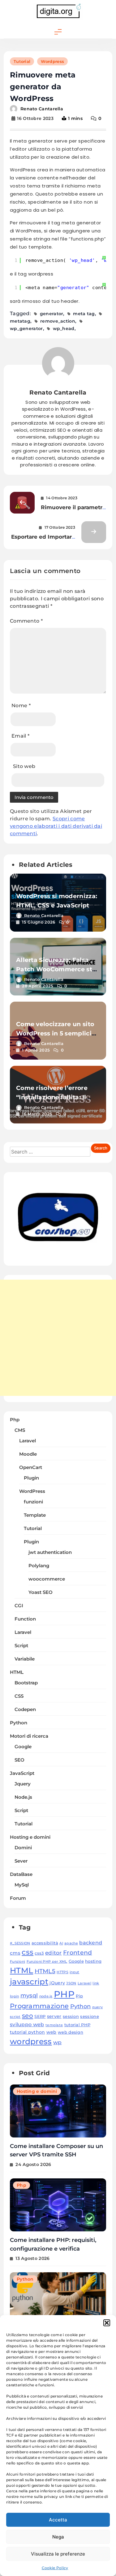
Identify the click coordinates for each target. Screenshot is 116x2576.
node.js (46, 1996)
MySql (22, 1885)
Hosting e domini (30, 1837)
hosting (93, 1961)
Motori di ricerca (29, 1736)
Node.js (23, 1797)
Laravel (28, 1441)
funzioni (33, 1502)
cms (15, 1953)
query (98, 2007)
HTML (17, 1672)
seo (28, 2016)
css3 (39, 1953)
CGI (19, 1606)
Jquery (23, 1784)
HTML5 (45, 1971)
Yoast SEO (41, 1592)
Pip (79, 1996)
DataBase (21, 1874)
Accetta (58, 2520)
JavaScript (22, 1773)
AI (61, 1943)
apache (71, 1943)
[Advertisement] (58, 1338)
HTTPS (62, 1972)
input (75, 1972)
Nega (58, 2537)
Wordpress (52, 61)
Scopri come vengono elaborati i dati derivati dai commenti (56, 826)
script (15, 2017)
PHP (64, 1994)
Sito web (24, 766)
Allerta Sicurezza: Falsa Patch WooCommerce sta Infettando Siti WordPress (57, 969)
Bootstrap (26, 1683)
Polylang (39, 1566)
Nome (21, 706)
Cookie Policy (55, 2568)
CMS (20, 1430)
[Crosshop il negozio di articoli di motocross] (58, 1256)
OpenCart (31, 1467)
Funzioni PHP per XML (47, 1962)
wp (58, 2042)
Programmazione (39, 2006)
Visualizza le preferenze (58, 2554)
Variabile (25, 1659)
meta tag (84, 314)
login (15, 1996)
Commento (26, 621)
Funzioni (17, 1962)
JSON (71, 1983)
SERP (40, 2016)
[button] (107, 2323)
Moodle (28, 1454)
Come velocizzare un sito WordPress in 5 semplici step (55, 1033)
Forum (18, 1898)
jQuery (57, 1983)
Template (35, 1515)
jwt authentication (50, 1552)
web (52, 2032)
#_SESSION (20, 1943)
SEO (19, 1760)
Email (20, 736)
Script (21, 1646)
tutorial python (28, 2032)
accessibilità (45, 1943)
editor (54, 1953)
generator (52, 314)
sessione (89, 2016)
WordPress (32, 1491)
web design (71, 2032)
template (54, 2025)
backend (91, 1943)
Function (25, 1619)
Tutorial (22, 61)
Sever (21, 1861)
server (54, 2016)
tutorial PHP (77, 2025)
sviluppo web (27, 2024)
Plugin (31, 1478)
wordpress (31, 2041)
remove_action (58, 321)
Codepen (25, 1709)
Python (19, 1723)
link (96, 1983)
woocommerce (47, 1579)
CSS (19, 1696)
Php (15, 1420)
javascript (29, 1982)
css (28, 1952)
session (71, 2016)
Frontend (77, 1952)
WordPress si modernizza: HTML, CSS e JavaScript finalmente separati (57, 905)
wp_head (64, 329)
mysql (29, 1995)
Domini (23, 1848)
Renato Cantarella (42, 109)
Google (23, 1747)
